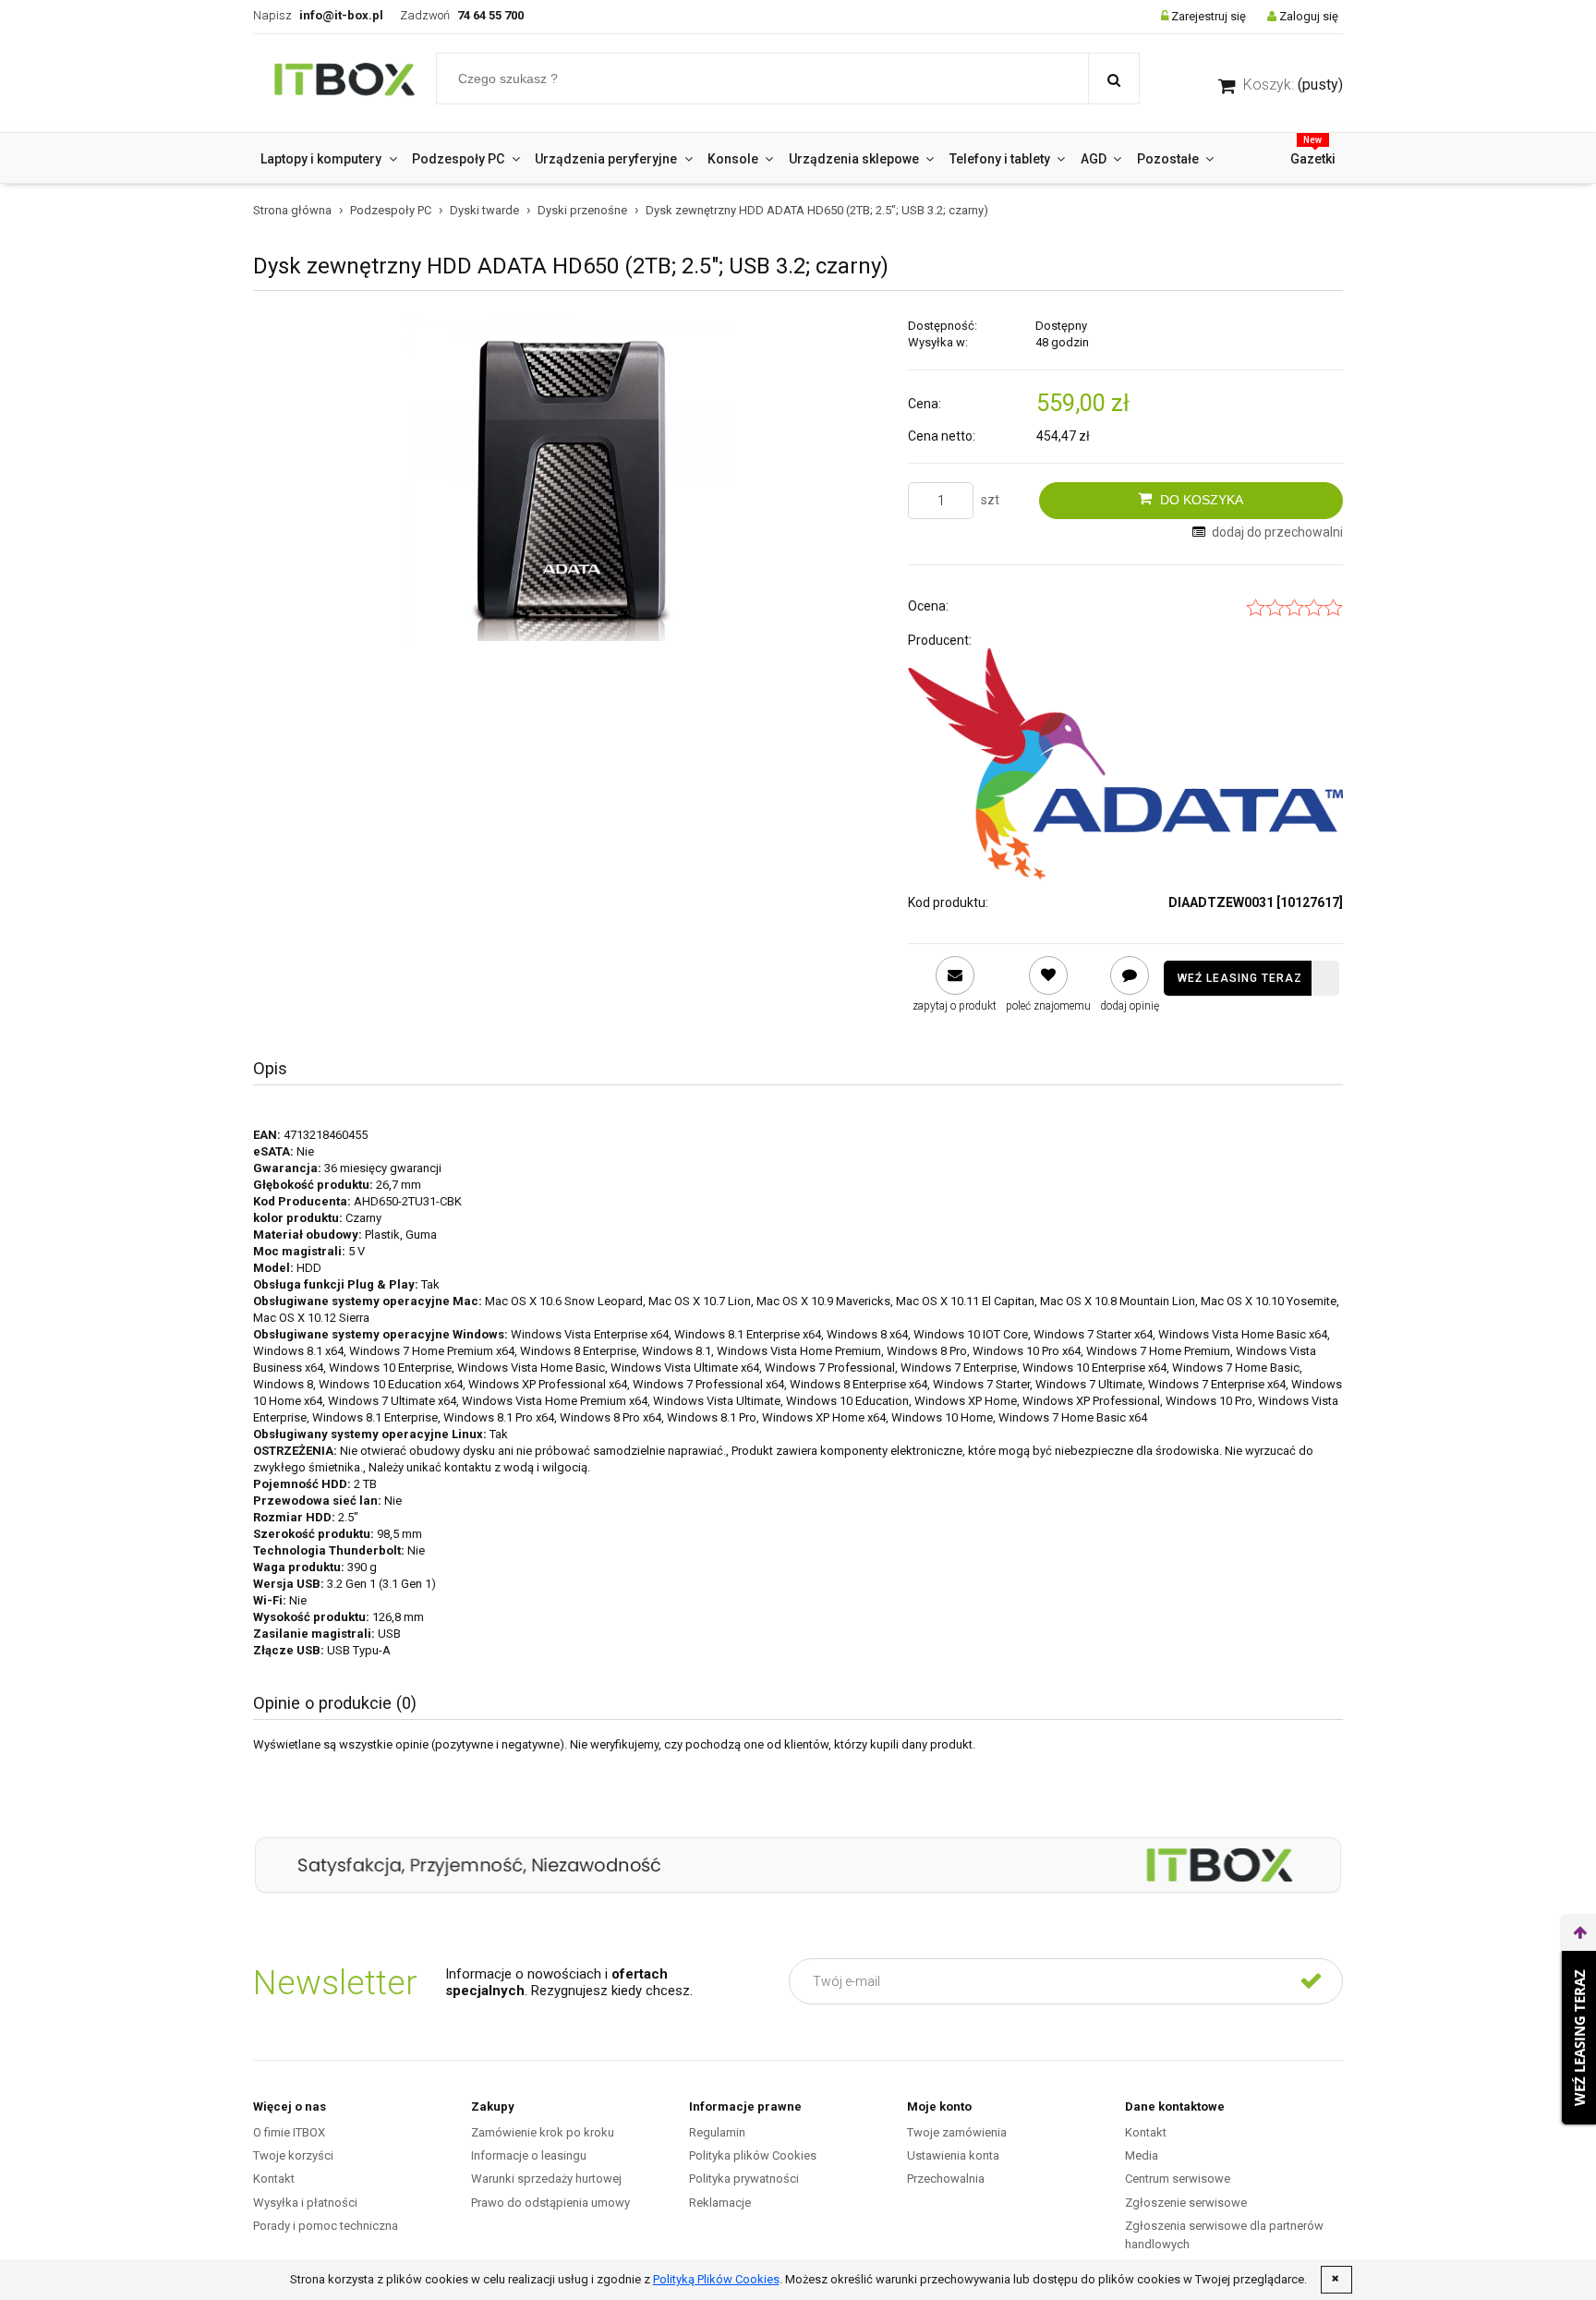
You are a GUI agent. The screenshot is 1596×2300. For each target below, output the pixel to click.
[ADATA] (1125, 764)
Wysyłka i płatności (305, 2203)
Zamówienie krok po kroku (543, 2132)
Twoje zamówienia (957, 2132)
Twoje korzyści (293, 2155)
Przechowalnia (946, 2179)
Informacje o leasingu (529, 2155)
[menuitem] (329, 159)
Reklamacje (720, 2203)
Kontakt (274, 2179)
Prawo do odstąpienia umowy (550, 2203)
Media (1142, 2155)
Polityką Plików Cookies (716, 2279)
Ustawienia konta (953, 2155)
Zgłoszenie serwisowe (1186, 2203)
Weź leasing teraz (1240, 978)
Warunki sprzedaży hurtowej (546, 2179)
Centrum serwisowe (1178, 2179)
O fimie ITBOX (289, 2132)
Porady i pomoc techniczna (326, 2226)
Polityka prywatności (744, 2179)
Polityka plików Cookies (753, 2155)
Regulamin (717, 2132)
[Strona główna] (345, 83)
